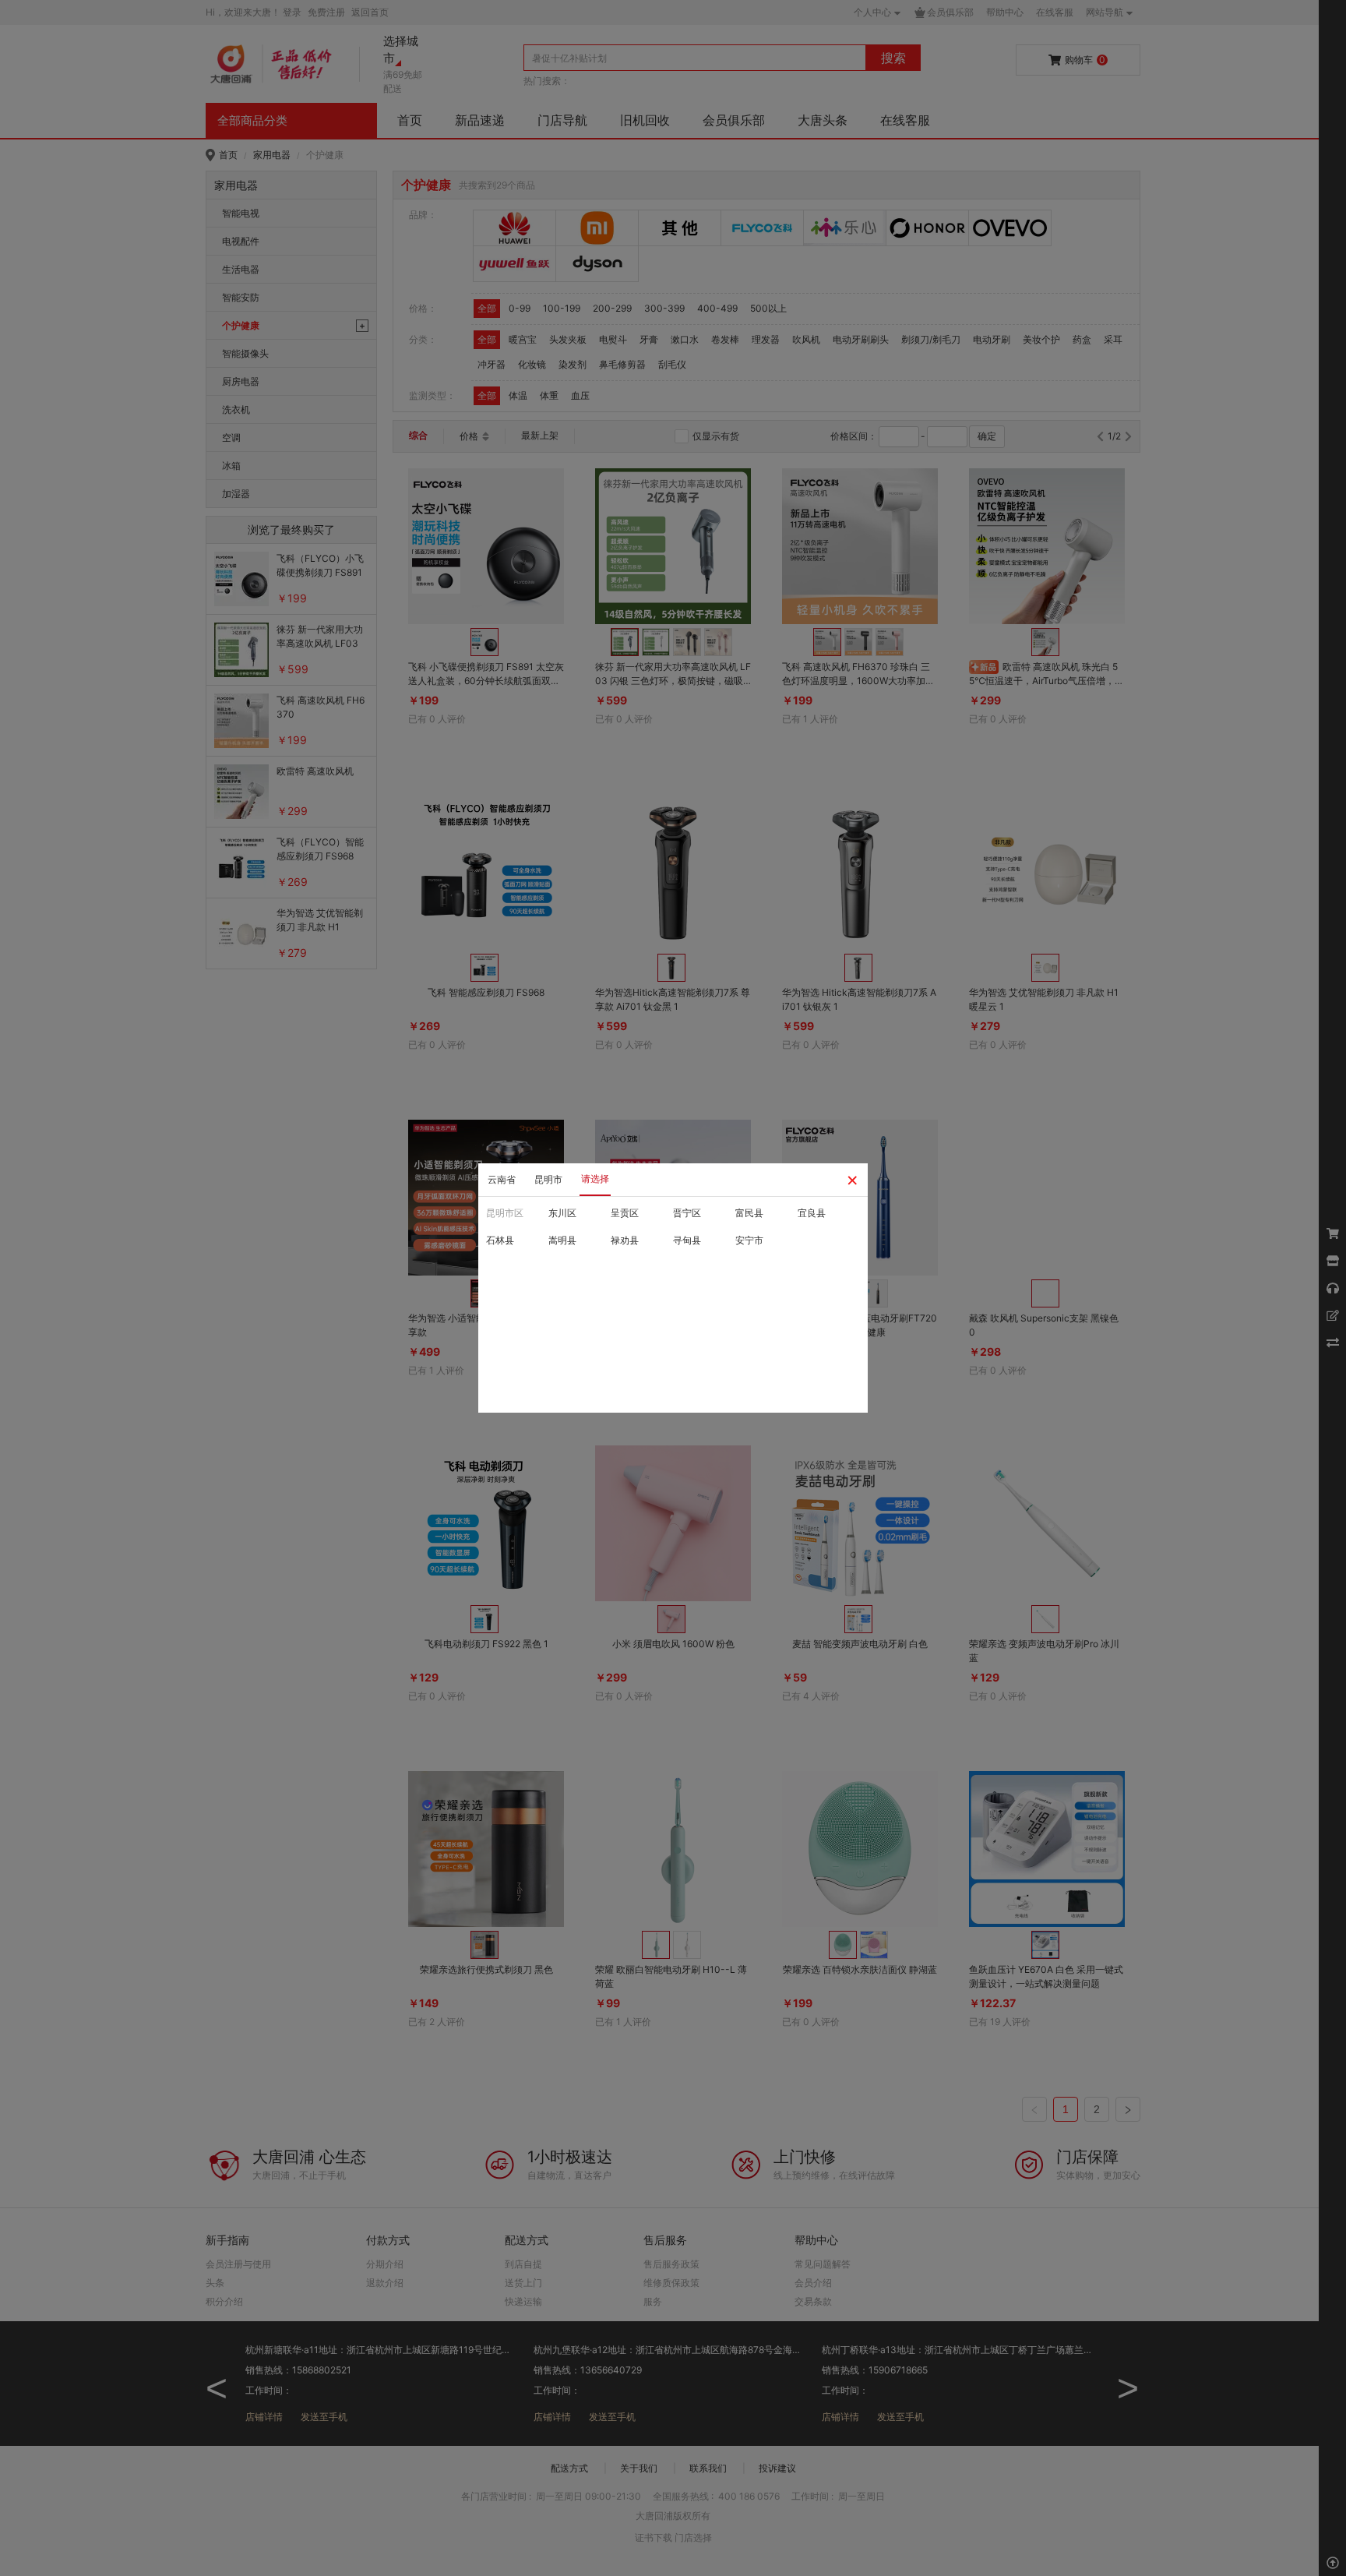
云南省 (502, 1179)
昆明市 (548, 1179)
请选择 (595, 1179)
